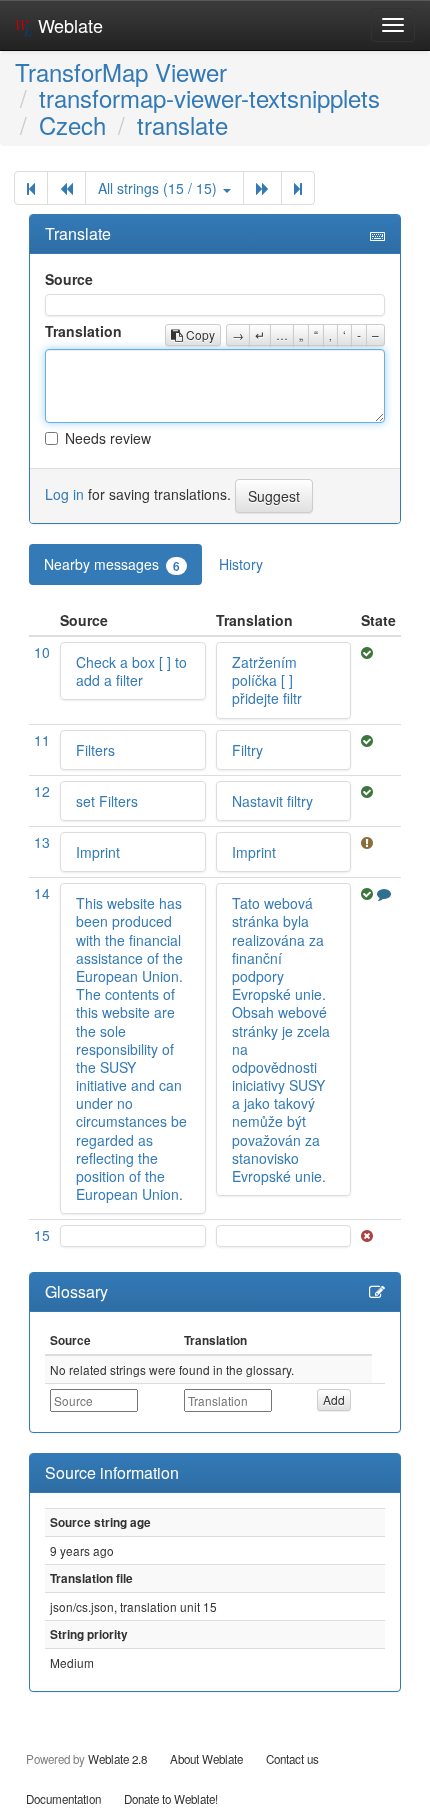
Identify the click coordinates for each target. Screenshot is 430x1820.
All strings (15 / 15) (159, 188)
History (241, 564)
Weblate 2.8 (117, 1759)
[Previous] (66, 188)
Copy (199, 334)
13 (42, 842)
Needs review (108, 438)
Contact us (292, 1759)
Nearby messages (112, 564)
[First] (31, 188)
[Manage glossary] (377, 1292)
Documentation (63, 1799)
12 (42, 791)
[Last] (298, 188)
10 (42, 652)
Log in (64, 493)
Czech (72, 124)
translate (182, 124)
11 (42, 740)
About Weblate (206, 1759)
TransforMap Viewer (121, 71)
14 (42, 893)
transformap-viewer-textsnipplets (209, 97)
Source (69, 279)
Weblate (68, 25)
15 (42, 1235)
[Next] (262, 188)
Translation (83, 331)
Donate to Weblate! (171, 1799)
